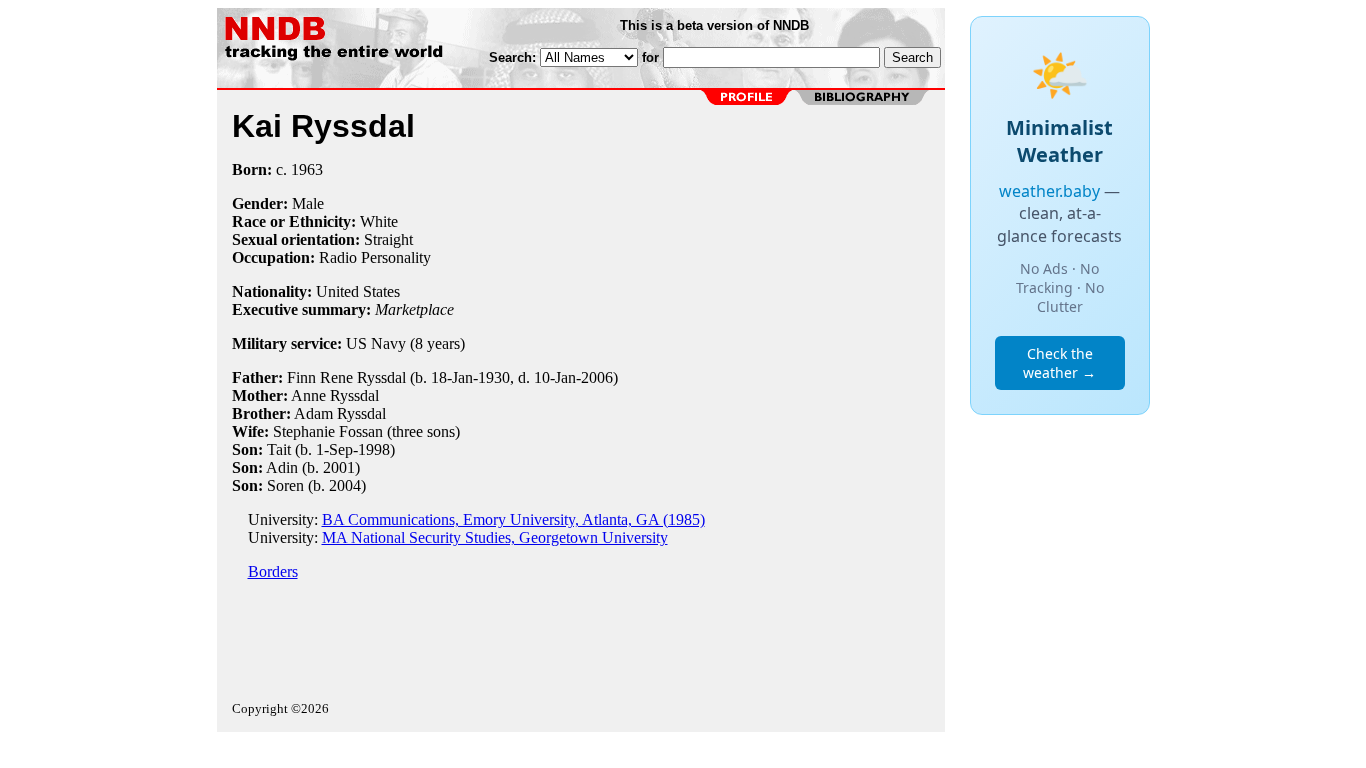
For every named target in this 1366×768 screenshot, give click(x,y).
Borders (273, 571)
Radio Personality (375, 257)
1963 (307, 169)
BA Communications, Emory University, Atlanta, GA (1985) (513, 519)
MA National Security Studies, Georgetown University (495, 537)
